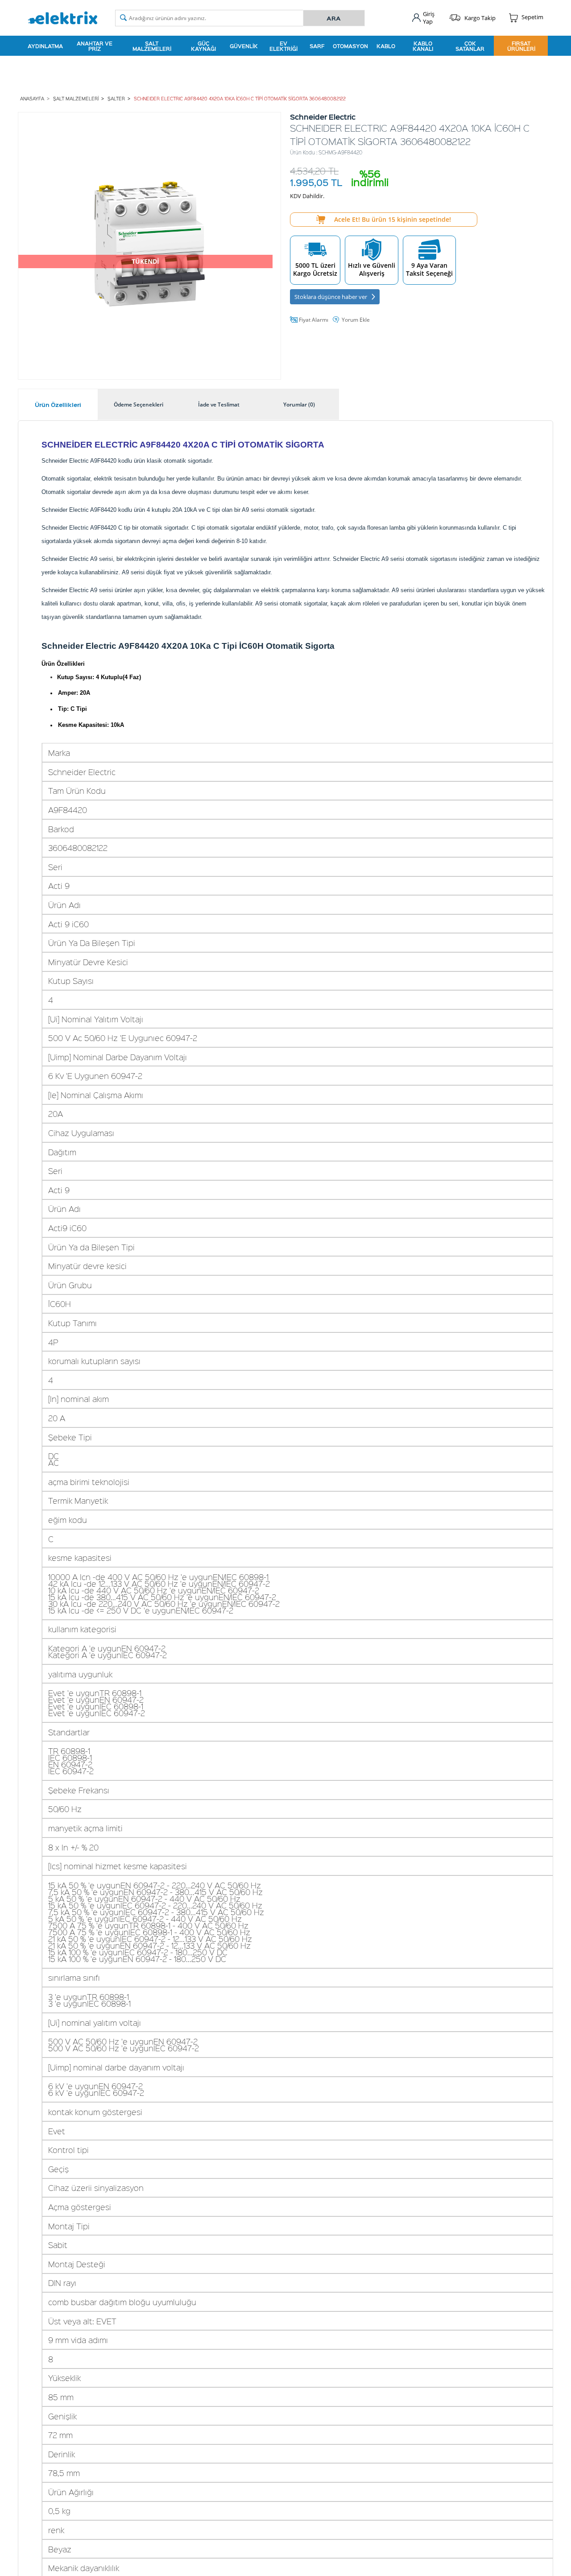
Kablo (386, 46)
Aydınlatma (45, 46)
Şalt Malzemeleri (152, 46)
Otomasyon (350, 46)
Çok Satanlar (470, 46)
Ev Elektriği (283, 46)
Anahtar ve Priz (95, 46)
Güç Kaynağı (203, 46)
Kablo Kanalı (423, 46)
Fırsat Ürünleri (521, 46)
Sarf (317, 46)
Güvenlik (244, 46)
